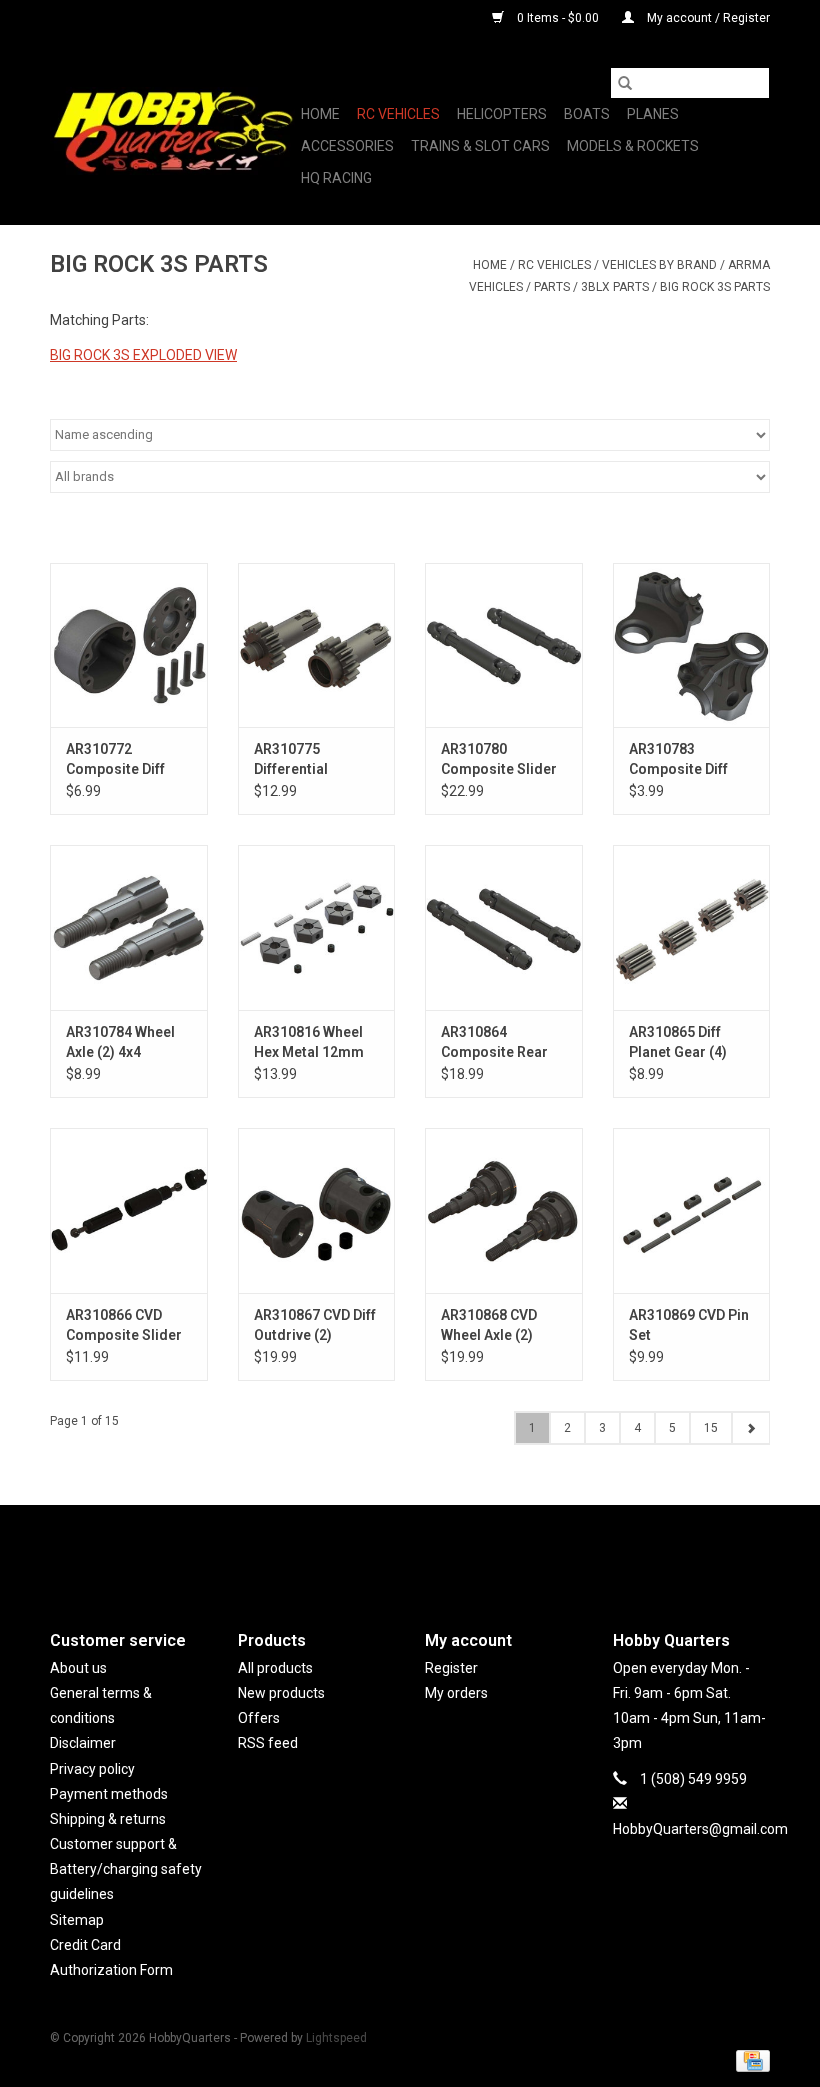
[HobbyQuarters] (172, 131)
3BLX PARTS (615, 287)
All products (275, 1668)
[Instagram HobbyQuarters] (445, 1551)
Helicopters (502, 114)
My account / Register (707, 18)
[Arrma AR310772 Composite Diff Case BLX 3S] (129, 645)
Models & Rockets (633, 146)
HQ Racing (336, 178)
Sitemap (77, 1920)
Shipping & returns (108, 1819)
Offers (259, 1718)
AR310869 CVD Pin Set (689, 1325)
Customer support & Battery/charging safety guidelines (126, 1869)
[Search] (625, 83)
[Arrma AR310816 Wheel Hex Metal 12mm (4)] (317, 927)
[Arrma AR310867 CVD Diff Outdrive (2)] (317, 1210)
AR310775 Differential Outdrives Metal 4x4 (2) (306, 760)
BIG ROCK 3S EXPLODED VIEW (143, 355)
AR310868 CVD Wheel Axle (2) (489, 1325)
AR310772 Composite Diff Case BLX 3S (115, 760)
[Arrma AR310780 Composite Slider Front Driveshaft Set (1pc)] (504, 645)
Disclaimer (83, 1743)
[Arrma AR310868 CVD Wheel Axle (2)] (504, 1210)
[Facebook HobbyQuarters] (375, 1551)
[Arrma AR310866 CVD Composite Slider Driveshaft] (129, 1210)
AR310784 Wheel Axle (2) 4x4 (120, 1042)
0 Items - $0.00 (558, 18)
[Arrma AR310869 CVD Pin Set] (692, 1210)
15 (711, 1428)
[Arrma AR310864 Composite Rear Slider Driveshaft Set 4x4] (504, 927)
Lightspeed (336, 2038)
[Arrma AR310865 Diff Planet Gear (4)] (692, 927)
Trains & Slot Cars (480, 146)
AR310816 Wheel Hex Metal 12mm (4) (309, 1043)
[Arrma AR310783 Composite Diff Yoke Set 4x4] (692, 645)
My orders (456, 1693)
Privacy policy (92, 1769)
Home (320, 114)
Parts (552, 287)
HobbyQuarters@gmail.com (700, 1829)
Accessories (347, 146)
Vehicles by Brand (659, 265)
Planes (653, 114)
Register (451, 1668)
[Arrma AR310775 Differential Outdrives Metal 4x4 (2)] (317, 645)
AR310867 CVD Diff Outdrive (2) (315, 1325)
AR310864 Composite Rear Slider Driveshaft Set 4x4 (496, 1043)
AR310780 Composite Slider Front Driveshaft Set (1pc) (499, 760)
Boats (587, 114)
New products (281, 1693)
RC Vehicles (398, 114)
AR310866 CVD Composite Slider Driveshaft (124, 1326)
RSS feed (268, 1743)
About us (78, 1668)
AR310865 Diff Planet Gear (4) (678, 1042)
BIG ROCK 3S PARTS (715, 287)
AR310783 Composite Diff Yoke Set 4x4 (678, 760)
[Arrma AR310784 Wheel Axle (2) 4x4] (129, 927)
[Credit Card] (749, 2060)
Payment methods (109, 1794)
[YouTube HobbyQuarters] (410, 1551)
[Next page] (750, 1428)
